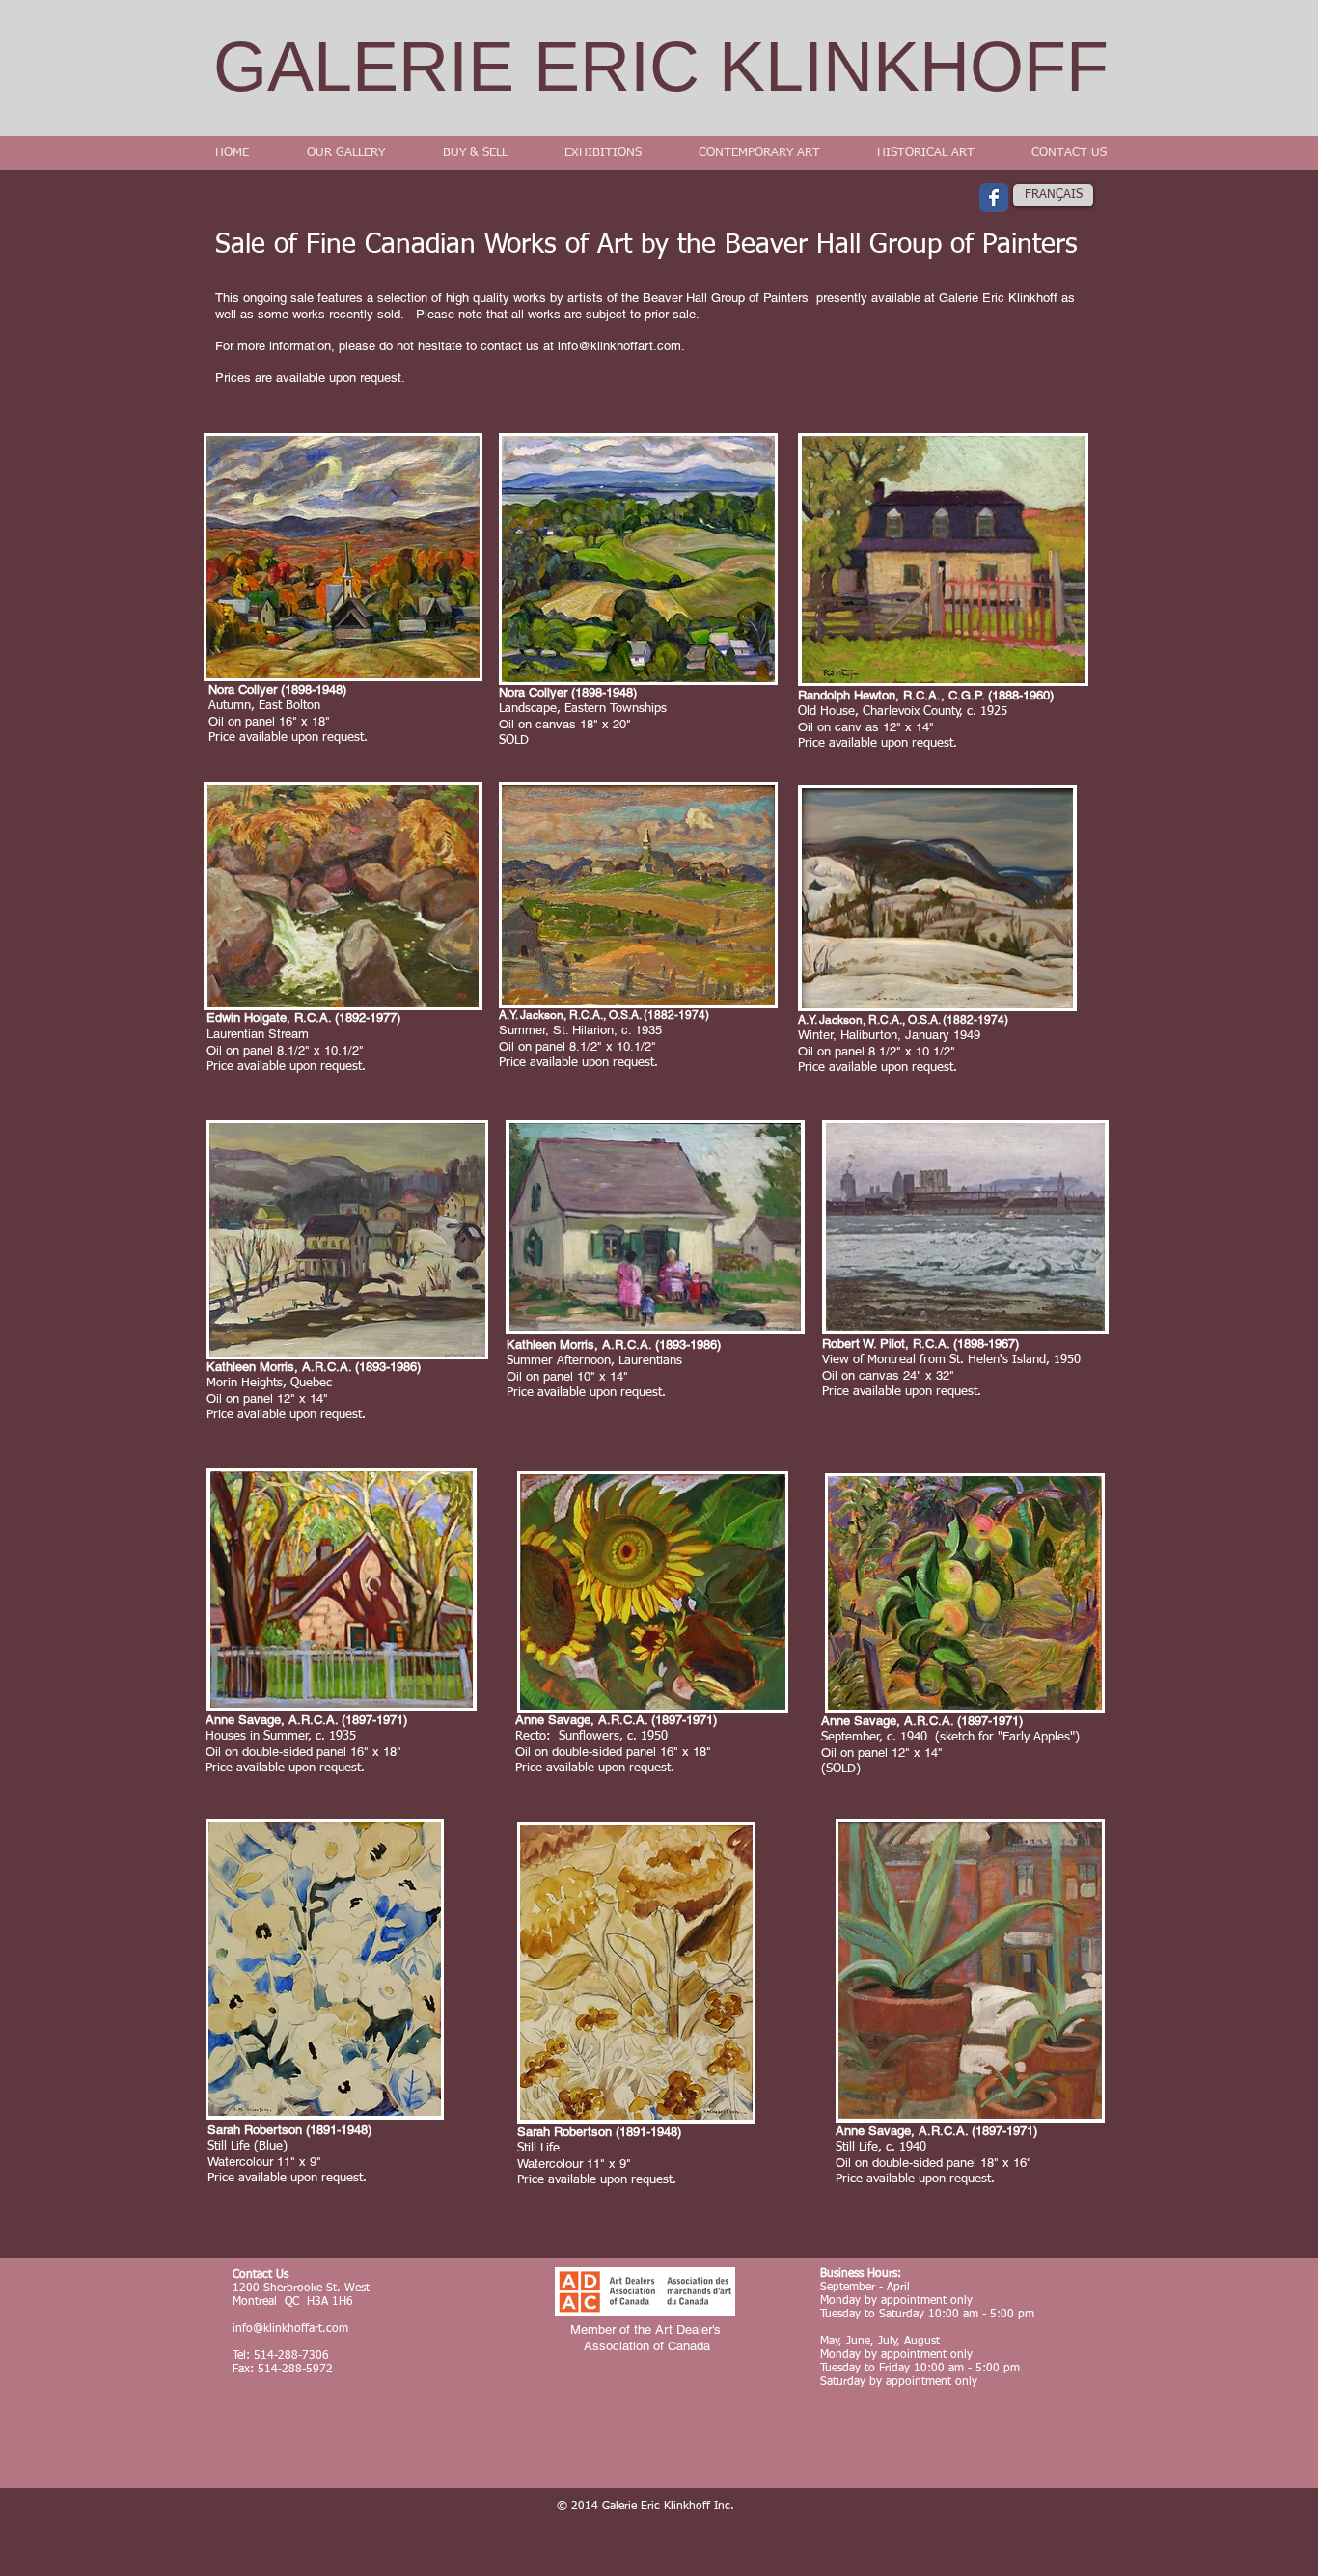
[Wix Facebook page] (994, 198)
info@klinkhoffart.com (619, 346)
